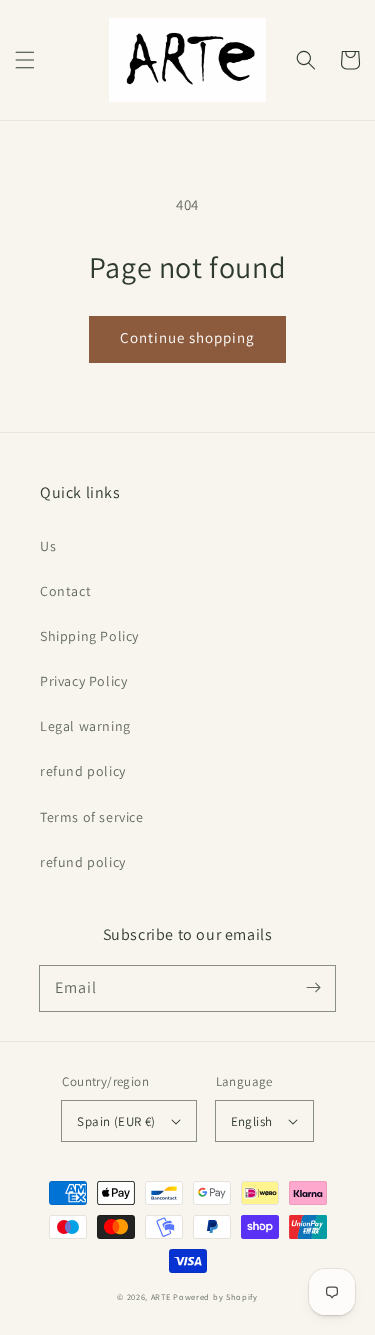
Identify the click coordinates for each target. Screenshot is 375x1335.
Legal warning (85, 726)
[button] (25, 60)
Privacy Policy (83, 681)
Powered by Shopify (215, 1296)
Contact (65, 591)
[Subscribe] (313, 988)
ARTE (162, 1296)
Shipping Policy (89, 636)
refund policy (83, 771)
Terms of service (92, 817)
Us (48, 546)
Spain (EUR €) (116, 1121)
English (252, 1121)
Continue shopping (187, 337)
